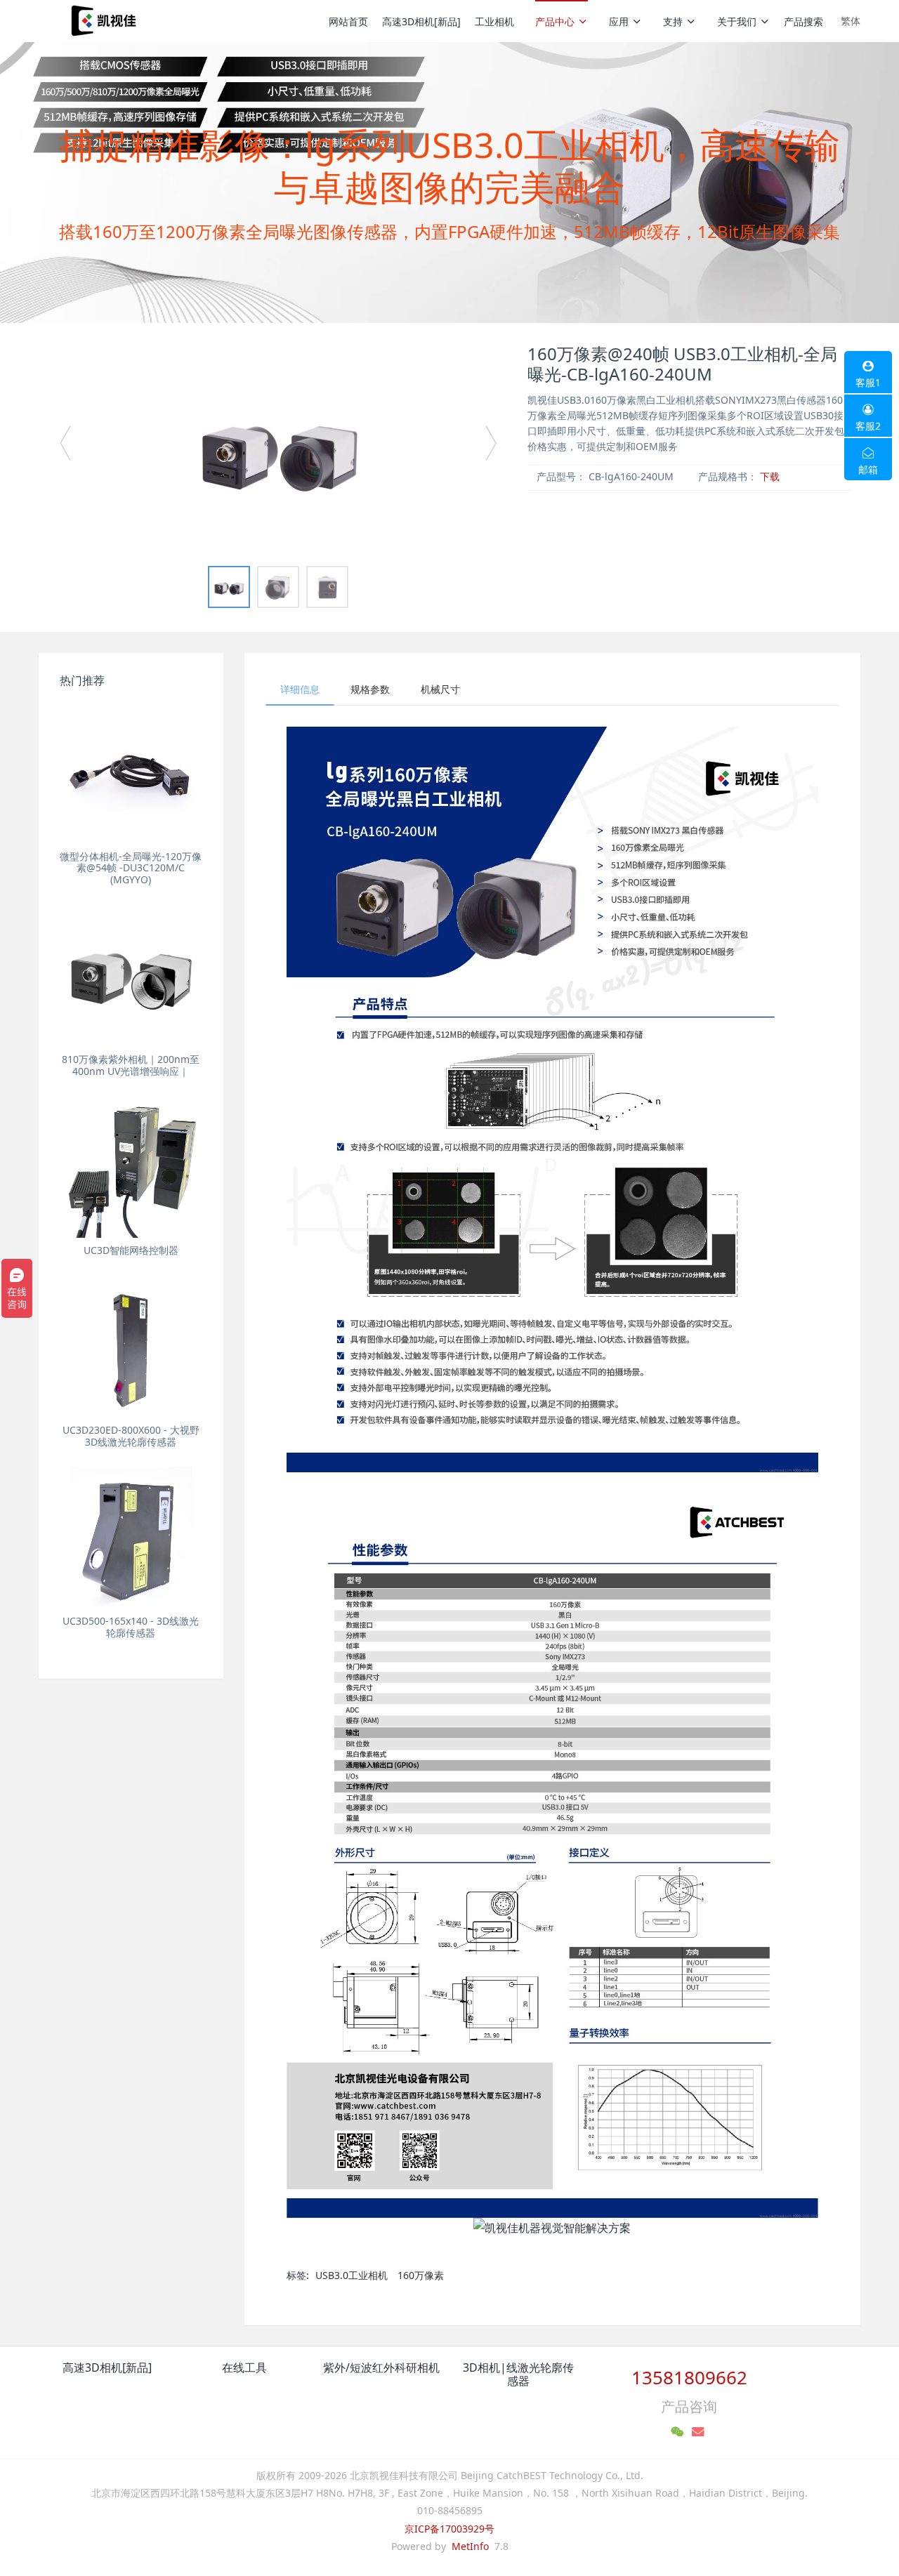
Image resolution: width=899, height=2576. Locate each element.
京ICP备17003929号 (449, 2529)
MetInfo (470, 2546)
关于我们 (737, 21)
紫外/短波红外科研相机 (381, 2367)
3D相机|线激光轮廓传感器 (518, 2374)
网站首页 (348, 21)
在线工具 (244, 2367)
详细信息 (300, 689)
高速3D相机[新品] (421, 21)
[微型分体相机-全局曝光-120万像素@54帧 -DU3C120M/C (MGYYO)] (131, 773)
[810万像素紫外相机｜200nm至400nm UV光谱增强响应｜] (131, 976)
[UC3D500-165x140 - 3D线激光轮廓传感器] (131, 1538)
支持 (673, 21)
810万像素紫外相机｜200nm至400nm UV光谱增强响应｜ (131, 1065)
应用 (619, 21)
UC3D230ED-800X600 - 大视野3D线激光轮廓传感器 (131, 1436)
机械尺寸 (440, 689)
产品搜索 (803, 21)
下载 (770, 476)
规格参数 (370, 689)
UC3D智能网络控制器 (131, 1250)
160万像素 (421, 2275)
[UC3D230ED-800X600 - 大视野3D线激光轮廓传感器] (131, 1346)
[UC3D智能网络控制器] (131, 1167)
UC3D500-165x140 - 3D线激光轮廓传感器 (131, 1627)
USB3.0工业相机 (352, 2275)
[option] (278, 449)
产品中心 (555, 21)
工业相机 (494, 21)
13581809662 (689, 2377)
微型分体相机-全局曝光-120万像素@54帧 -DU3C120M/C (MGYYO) (131, 868)
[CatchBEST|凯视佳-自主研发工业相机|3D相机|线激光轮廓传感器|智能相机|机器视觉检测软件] (102, 21)
